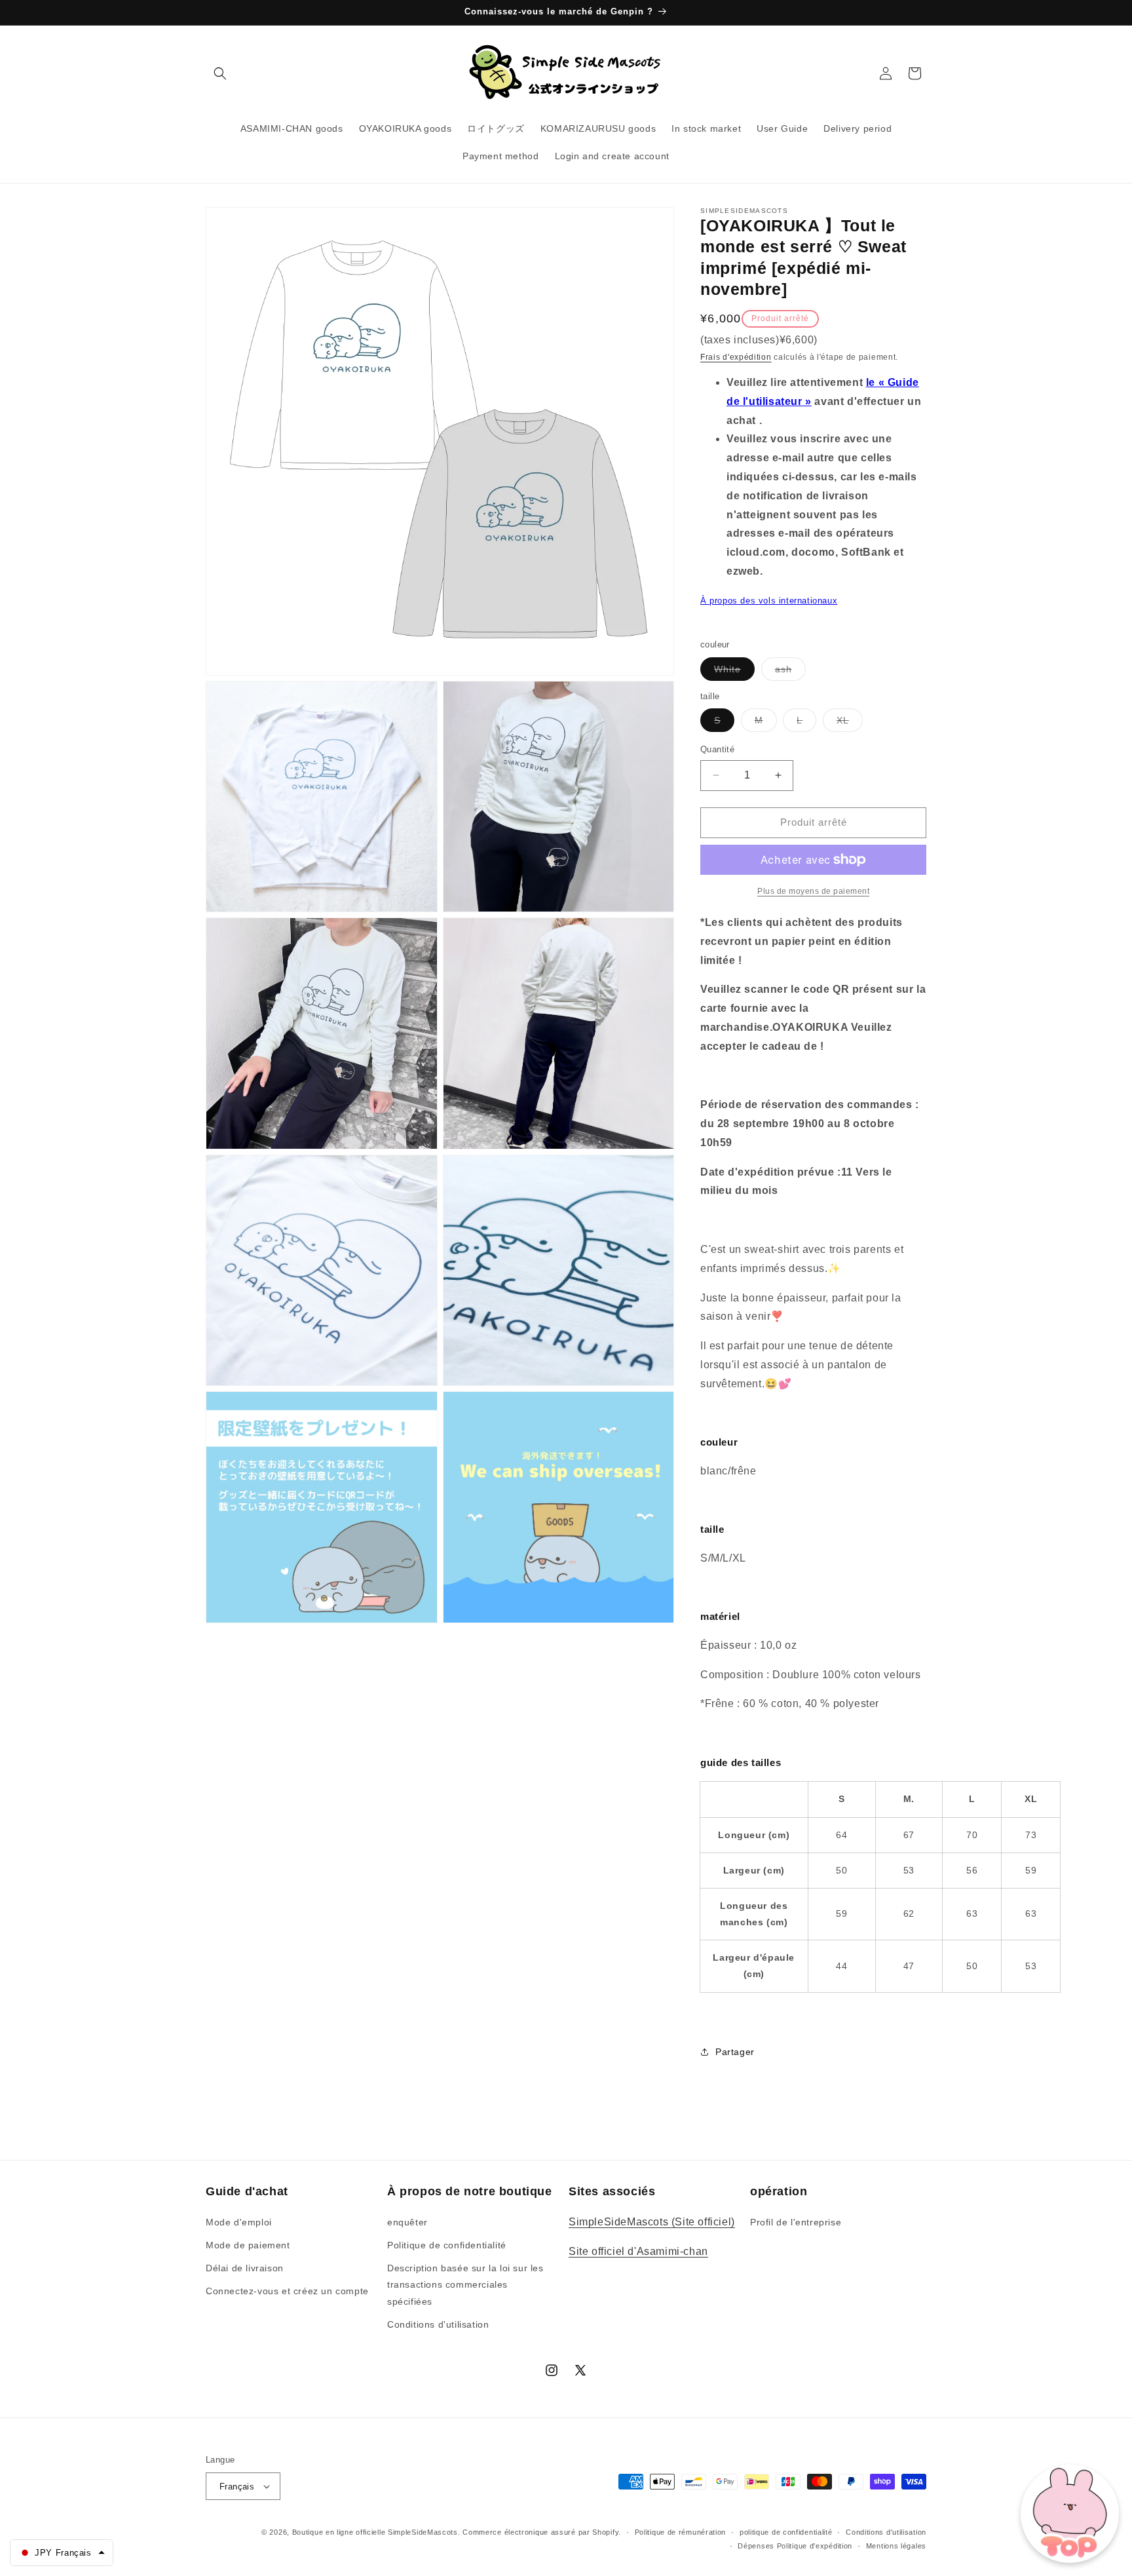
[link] (813, 891)
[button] (220, 73)
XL (850, 723)
